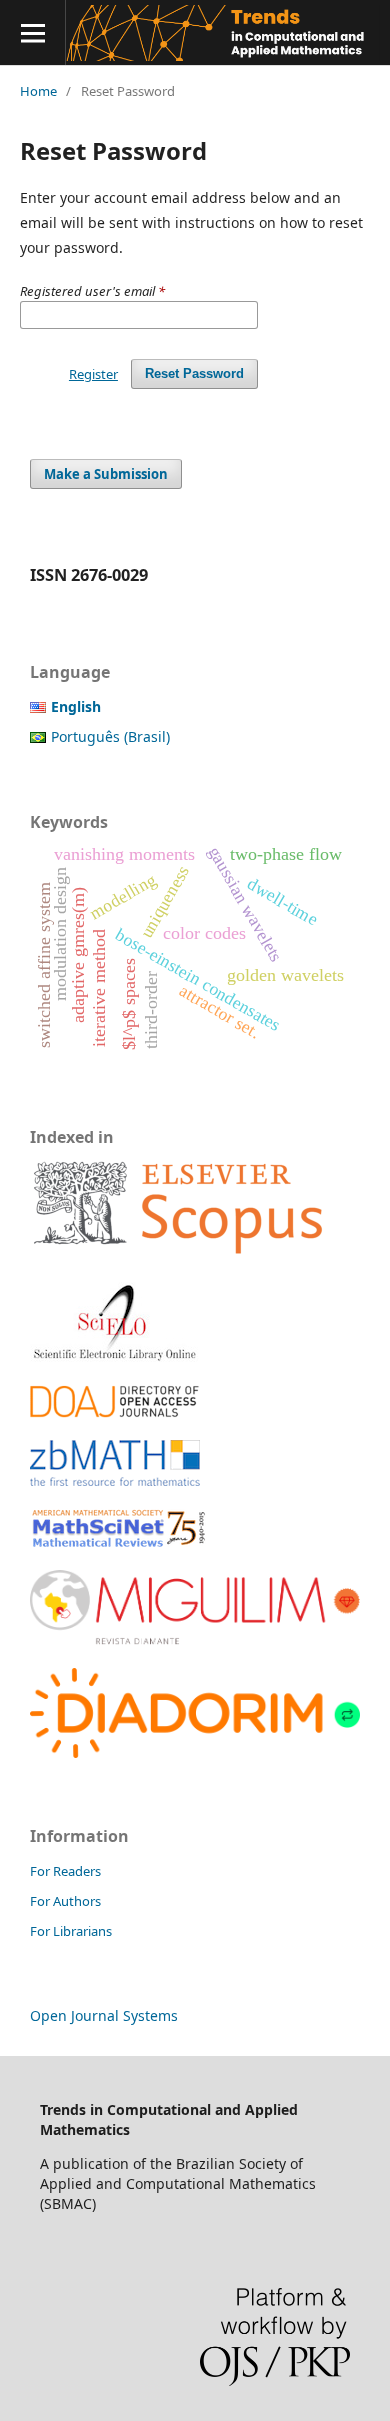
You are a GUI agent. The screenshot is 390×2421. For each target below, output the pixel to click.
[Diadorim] (195, 1752)
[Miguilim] (195, 1640)
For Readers (65, 1871)
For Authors (65, 1901)
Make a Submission (106, 474)
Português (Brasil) (110, 736)
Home (38, 91)
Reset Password (194, 373)
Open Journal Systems (104, 2015)
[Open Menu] (32, 32)
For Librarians (71, 1931)
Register (93, 374)
